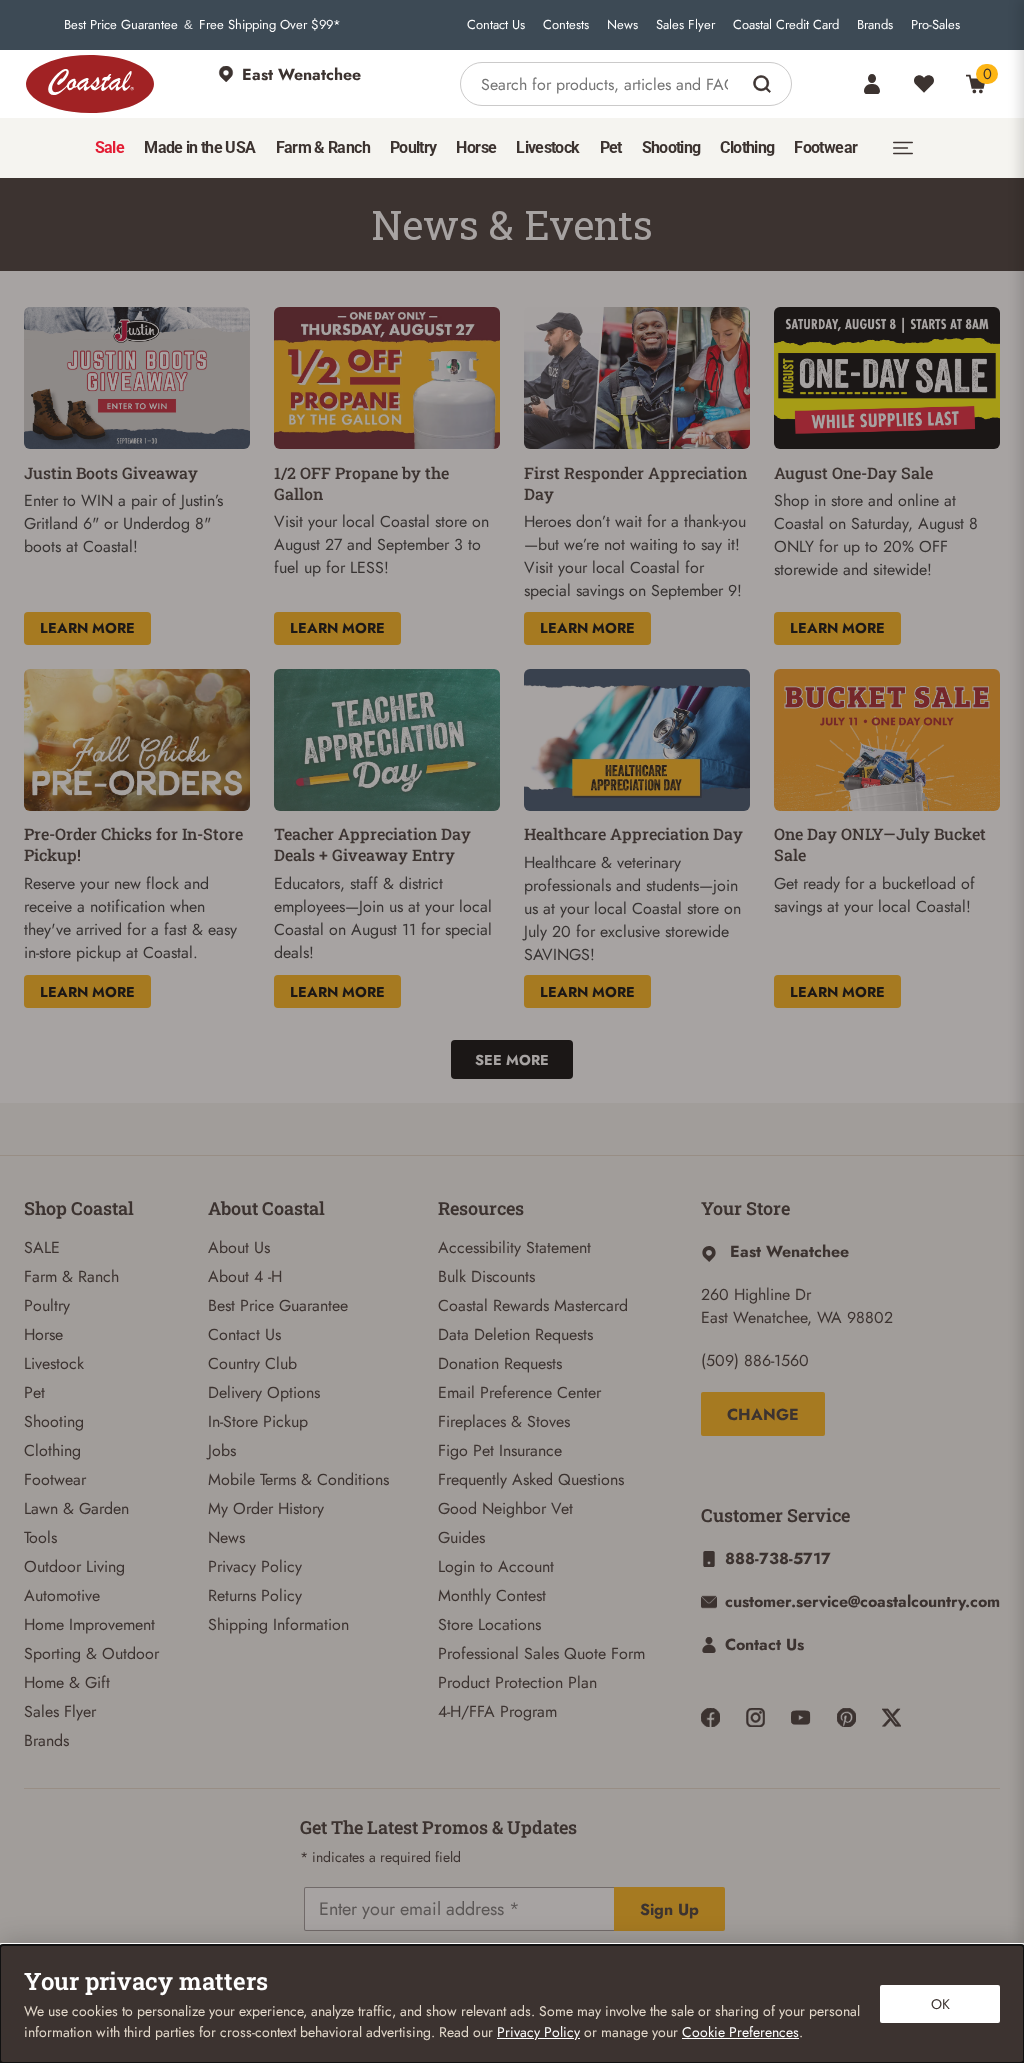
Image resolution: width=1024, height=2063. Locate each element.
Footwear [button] (825, 147)
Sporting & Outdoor (91, 1653)
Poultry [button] (413, 147)
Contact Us (496, 25)
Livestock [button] (547, 147)
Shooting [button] (671, 147)
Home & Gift (67, 1682)
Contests (566, 25)
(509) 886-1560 (755, 1360)
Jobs (222, 1450)
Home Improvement (89, 1624)
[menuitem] (109, 148)
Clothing (52, 1450)
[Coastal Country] (90, 84)
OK (940, 2004)
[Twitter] (891, 1717)
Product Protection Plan (517, 1682)
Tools (40, 1537)
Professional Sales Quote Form (541, 1653)
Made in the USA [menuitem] (199, 147)
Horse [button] (476, 147)
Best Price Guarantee (121, 25)
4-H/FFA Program (497, 1711)
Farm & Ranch (71, 1276)
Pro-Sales (935, 25)
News (622, 25)
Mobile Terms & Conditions (298, 1479)
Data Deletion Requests (515, 1334)
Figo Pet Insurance (500, 1450)
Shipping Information (278, 1624)
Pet (34, 1392)
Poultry (47, 1305)
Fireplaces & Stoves (504, 1421)
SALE (42, 1247)
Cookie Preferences (740, 2032)
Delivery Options (264, 1392)
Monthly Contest (492, 1595)
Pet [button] (611, 147)
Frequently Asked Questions (531, 1479)
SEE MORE (512, 1060)
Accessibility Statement (514, 1247)
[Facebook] (710, 1717)
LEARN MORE (87, 628)
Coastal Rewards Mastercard (533, 1305)
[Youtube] (800, 1717)
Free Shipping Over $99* (270, 25)
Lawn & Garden (76, 1508)
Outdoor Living (74, 1566)
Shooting (54, 1421)
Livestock (54, 1363)
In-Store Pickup (258, 1421)
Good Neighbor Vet (505, 1508)
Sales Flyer (685, 25)
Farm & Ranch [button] (323, 147)
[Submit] (764, 84)
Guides (461, 1537)
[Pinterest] (846, 1717)
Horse (43, 1334)
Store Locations (489, 1624)
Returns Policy (255, 1595)
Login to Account (496, 1566)
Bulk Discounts (486, 1276)
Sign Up (669, 1909)
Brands (875, 25)
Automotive (62, 1595)
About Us (239, 1247)
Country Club (252, 1363)
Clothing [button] (747, 147)
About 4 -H (245, 1276)
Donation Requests (500, 1363)
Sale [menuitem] (109, 147)
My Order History (266, 1508)
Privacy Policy (255, 1566)
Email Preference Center (519, 1392)
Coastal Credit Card (786, 25)
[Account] (872, 84)
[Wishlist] (924, 84)
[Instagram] (755, 1717)
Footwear (55, 1479)
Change (763, 1414)
